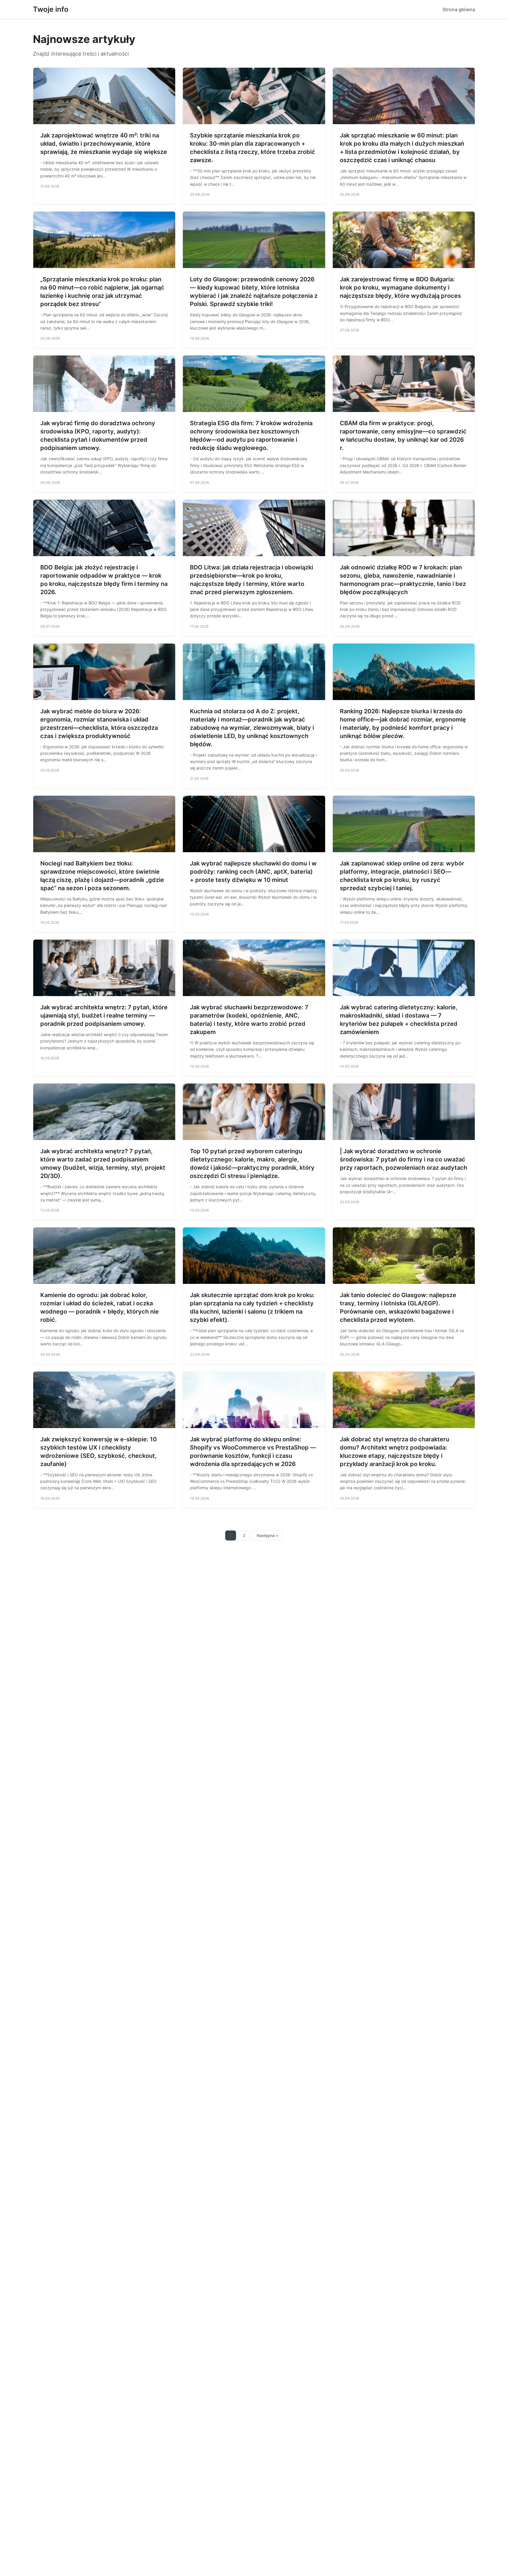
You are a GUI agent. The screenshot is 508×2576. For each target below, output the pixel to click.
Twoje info (51, 9)
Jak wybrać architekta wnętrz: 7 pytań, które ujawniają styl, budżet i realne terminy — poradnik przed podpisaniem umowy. (104, 1016)
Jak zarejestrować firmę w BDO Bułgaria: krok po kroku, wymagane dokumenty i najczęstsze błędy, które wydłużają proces (400, 287)
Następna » (268, 1535)
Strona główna (459, 9)
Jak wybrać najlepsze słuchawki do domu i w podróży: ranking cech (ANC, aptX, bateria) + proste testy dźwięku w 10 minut (253, 872)
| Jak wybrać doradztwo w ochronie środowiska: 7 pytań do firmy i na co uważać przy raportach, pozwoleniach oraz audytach (403, 1159)
